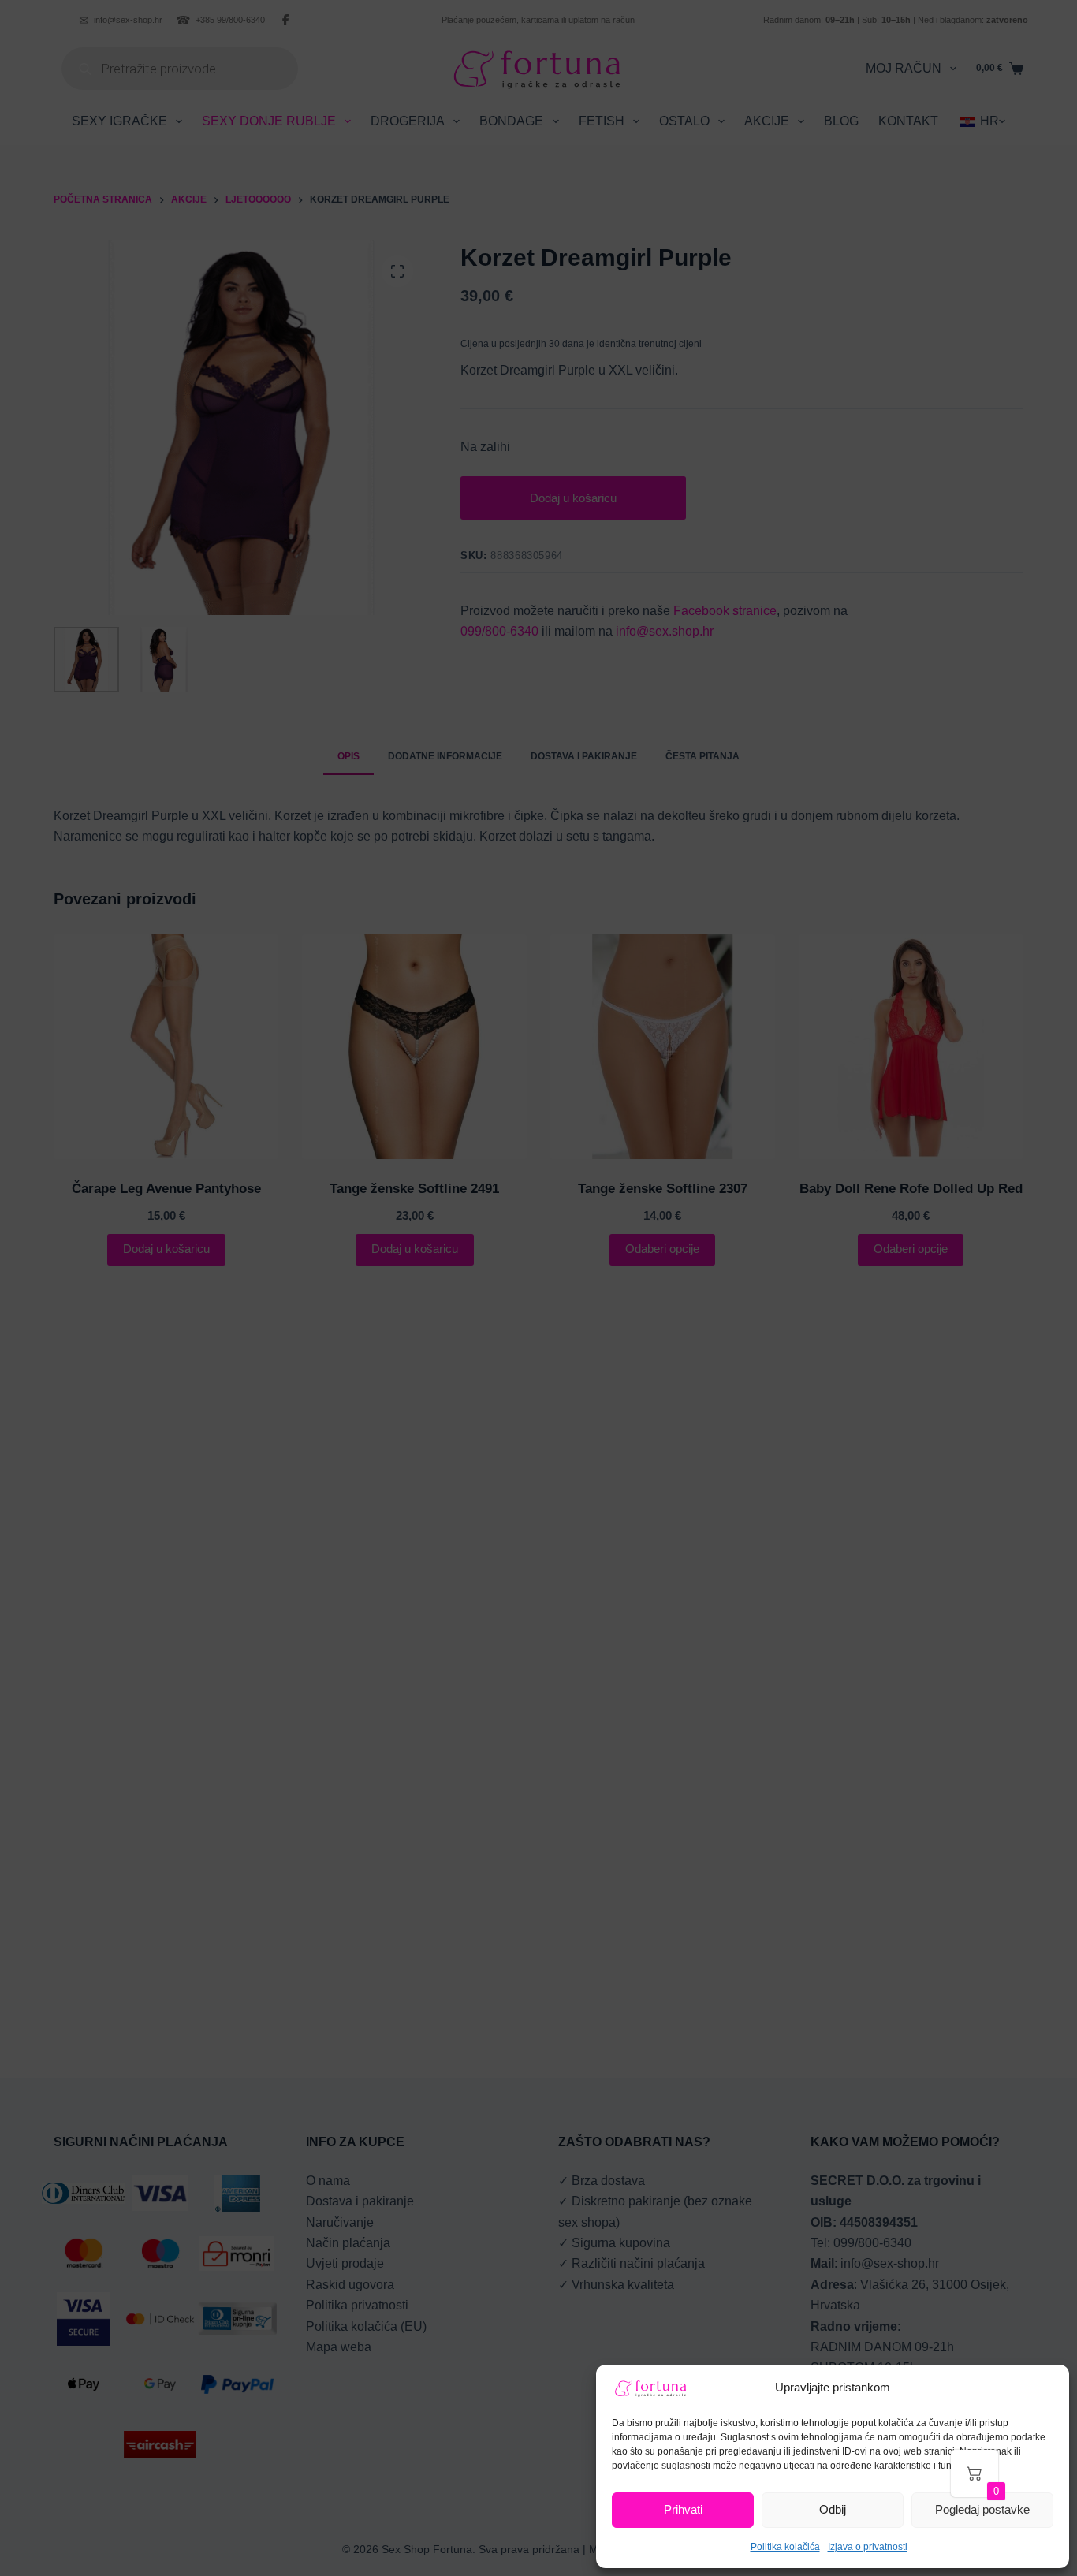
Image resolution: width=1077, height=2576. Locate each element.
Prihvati (683, 2509)
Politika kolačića (785, 2547)
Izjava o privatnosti (868, 2547)
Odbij (833, 2509)
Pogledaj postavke (982, 2509)
